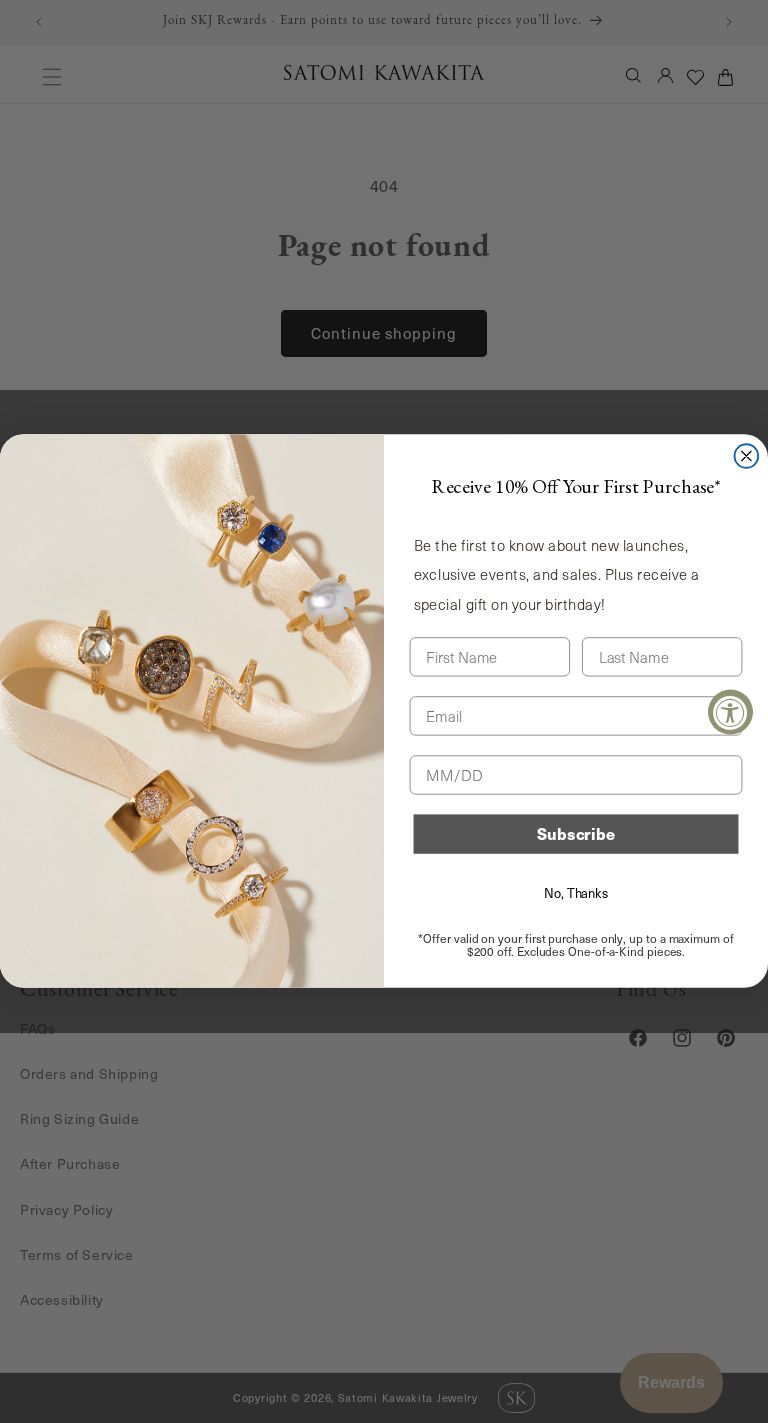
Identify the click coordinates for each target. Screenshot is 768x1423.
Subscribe (576, 834)
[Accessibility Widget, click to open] (730, 711)
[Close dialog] (747, 456)
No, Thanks (576, 893)
